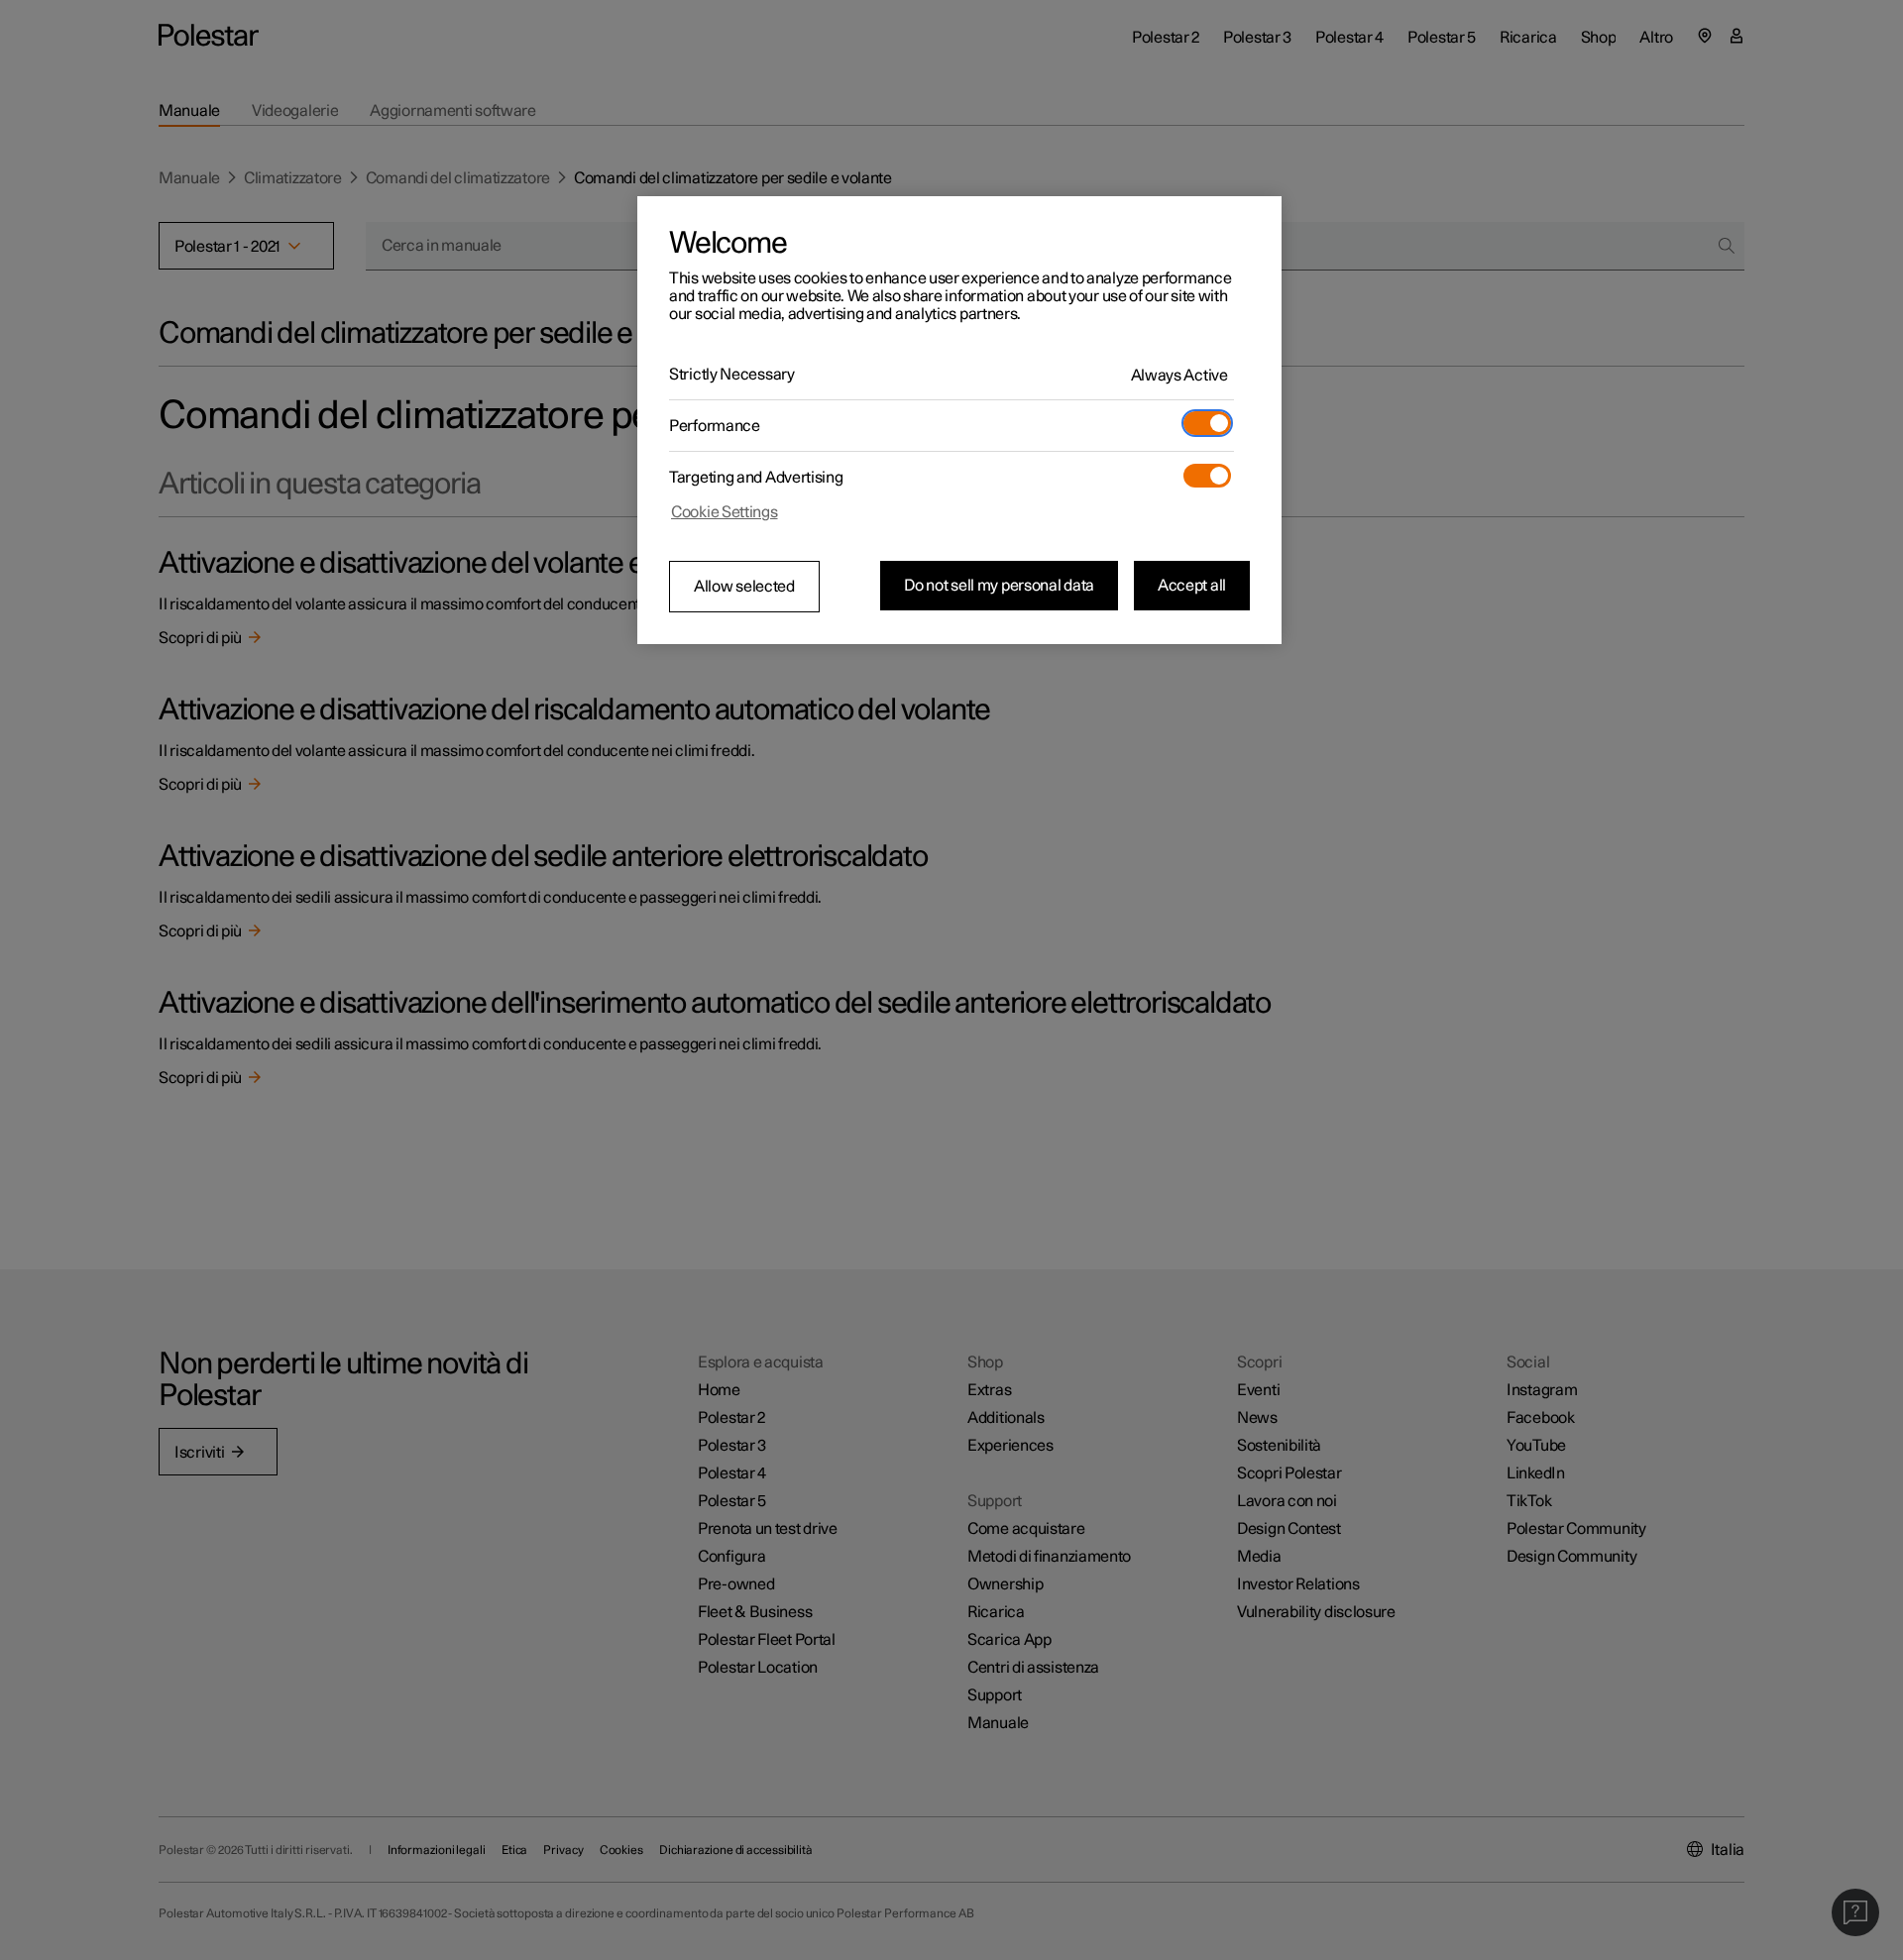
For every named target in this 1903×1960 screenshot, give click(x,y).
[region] (959, 420)
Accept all (1192, 586)
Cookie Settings (725, 512)
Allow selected (744, 587)
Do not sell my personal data (999, 586)
